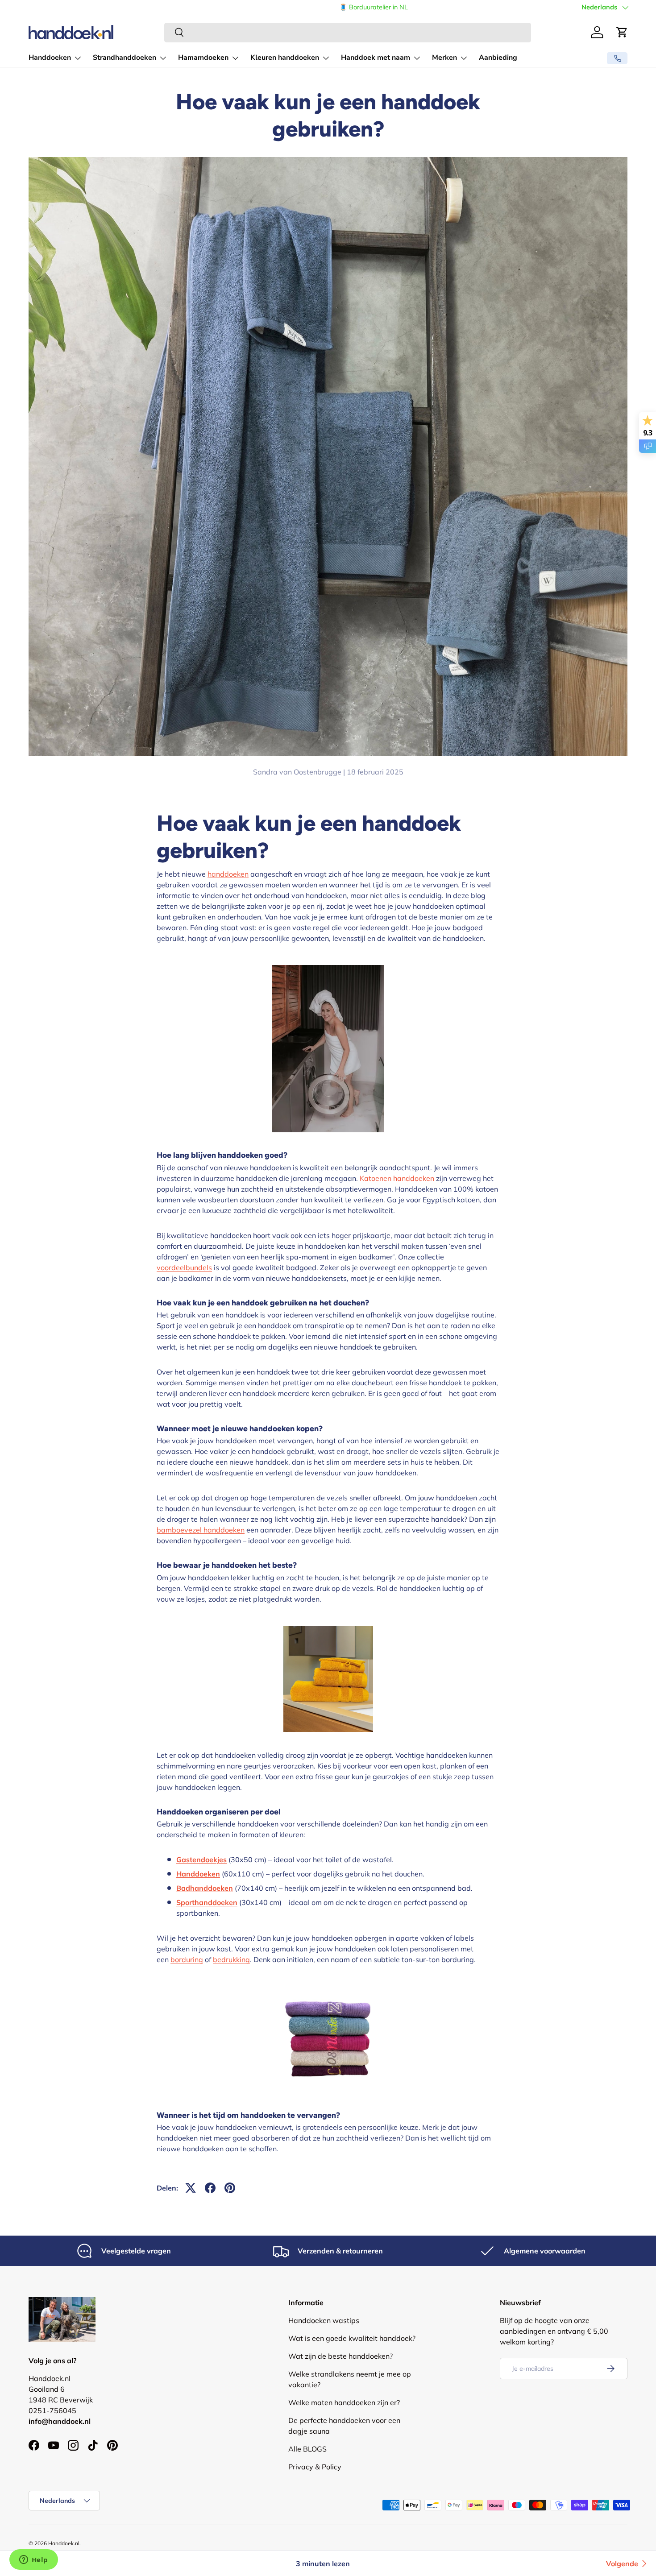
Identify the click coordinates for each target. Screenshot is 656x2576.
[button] (622, 32)
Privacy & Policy (315, 2467)
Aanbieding (498, 58)
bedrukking (231, 1959)
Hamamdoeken (203, 58)
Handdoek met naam (376, 58)
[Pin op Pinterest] (230, 2188)
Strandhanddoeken (125, 58)
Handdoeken (50, 58)
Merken (444, 58)
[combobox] (348, 32)
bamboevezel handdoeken (201, 1530)
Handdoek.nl (64, 2543)
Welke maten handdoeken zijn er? (344, 2402)
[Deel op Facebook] (210, 2188)
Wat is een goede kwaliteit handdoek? (352, 2338)
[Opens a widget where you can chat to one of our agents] (33, 2560)
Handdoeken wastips (324, 2320)
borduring (187, 1959)
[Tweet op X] (191, 2188)
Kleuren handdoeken (285, 58)
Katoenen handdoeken (397, 1178)
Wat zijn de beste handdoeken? (340, 2356)
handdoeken (228, 874)
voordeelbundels (184, 1267)
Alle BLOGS (307, 2449)
